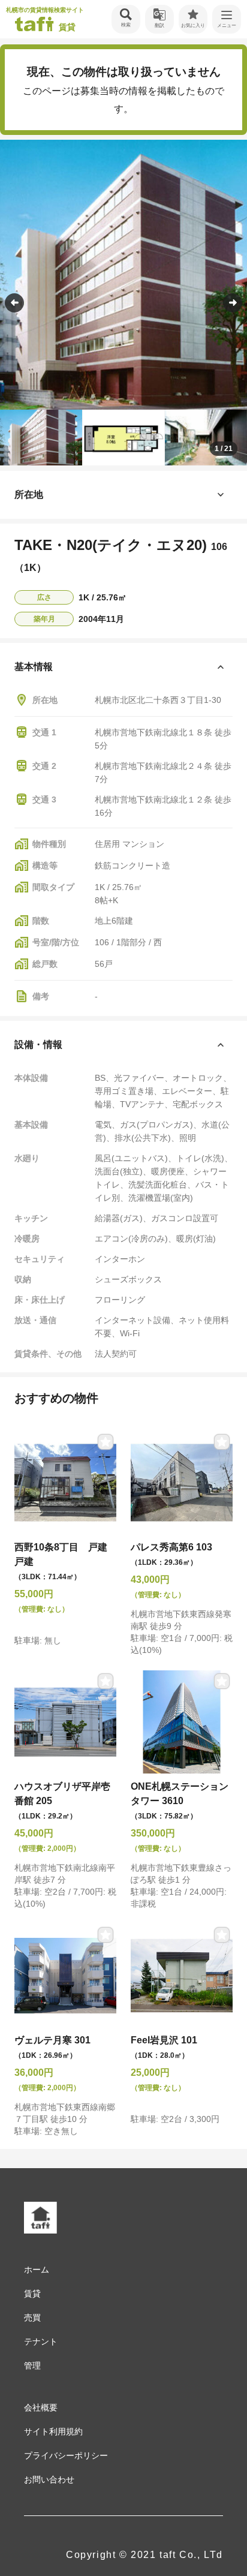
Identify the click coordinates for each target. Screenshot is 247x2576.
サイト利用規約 (53, 2431)
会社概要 (41, 2407)
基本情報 (34, 667)
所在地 (29, 495)
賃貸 (32, 2294)
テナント (41, 2341)
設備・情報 (38, 1044)
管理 (32, 2365)
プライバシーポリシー (66, 2455)
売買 (32, 2318)
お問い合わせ (49, 2479)
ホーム (37, 2270)
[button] (233, 303)
